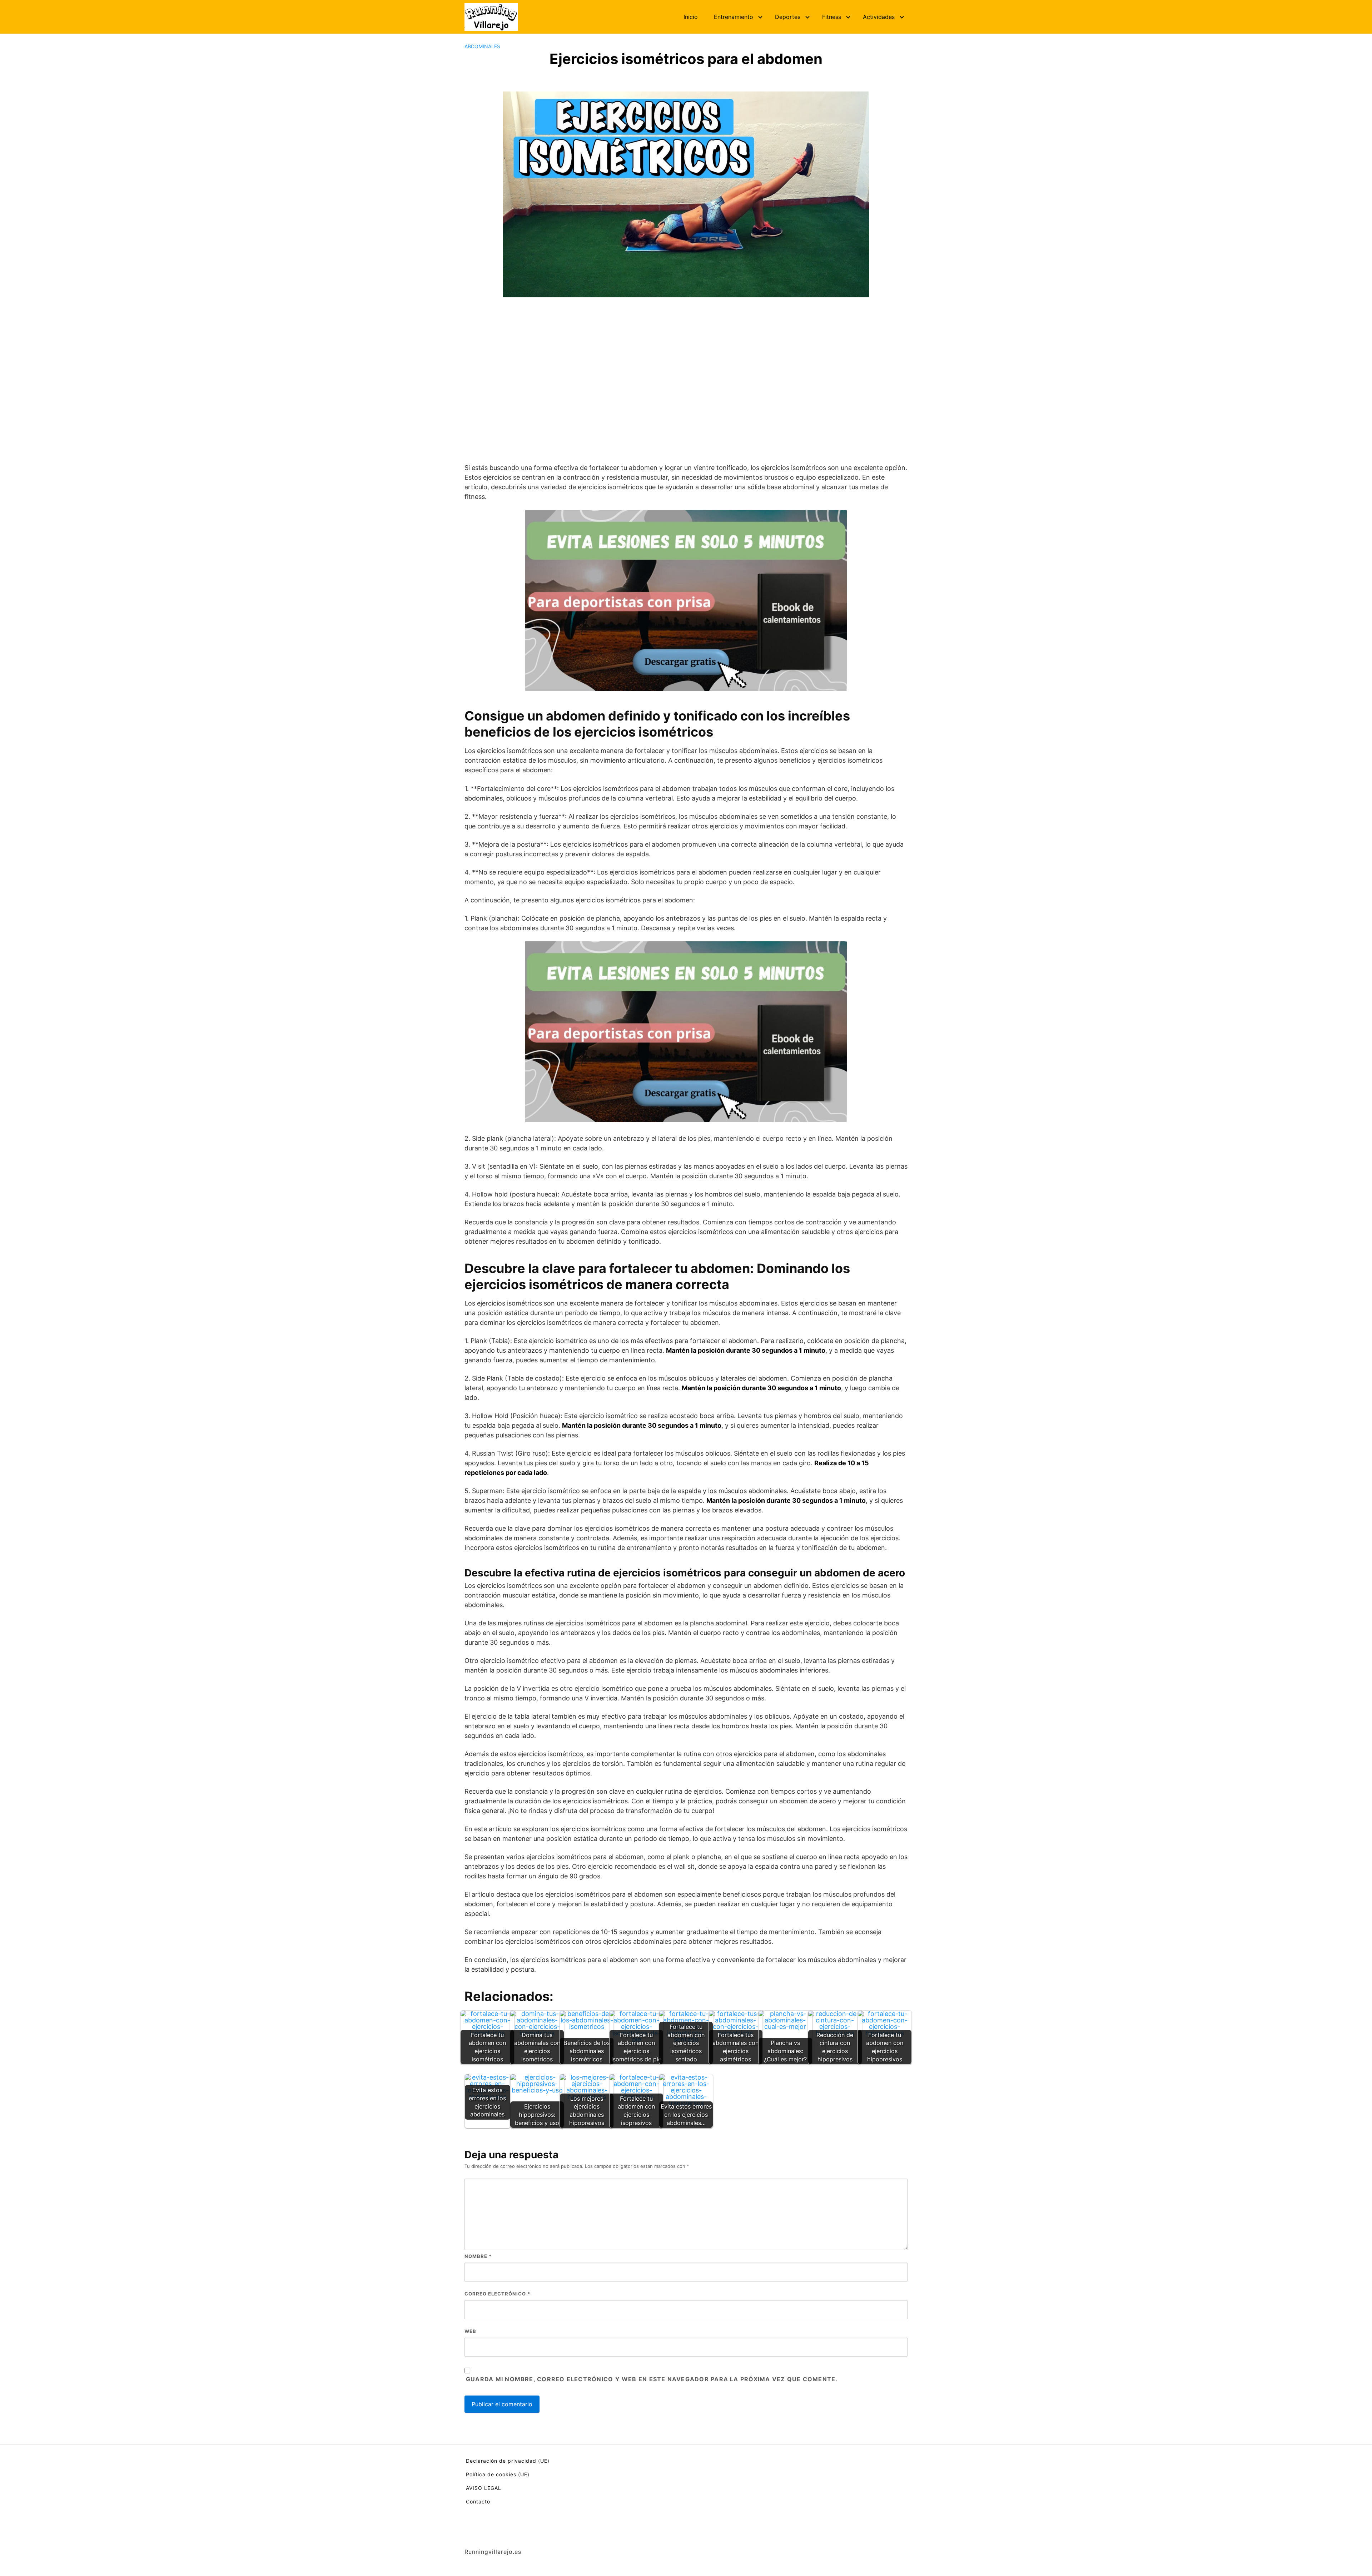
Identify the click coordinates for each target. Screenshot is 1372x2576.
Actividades (879, 17)
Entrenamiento (734, 17)
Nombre (478, 2256)
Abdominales (482, 46)
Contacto (478, 2501)
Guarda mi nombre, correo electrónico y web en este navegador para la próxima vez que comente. (652, 2379)
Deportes (788, 17)
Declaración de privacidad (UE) (508, 2461)
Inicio (691, 17)
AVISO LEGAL (484, 2488)
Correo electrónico (497, 2294)
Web (470, 2331)
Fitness (832, 17)
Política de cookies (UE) (498, 2474)
